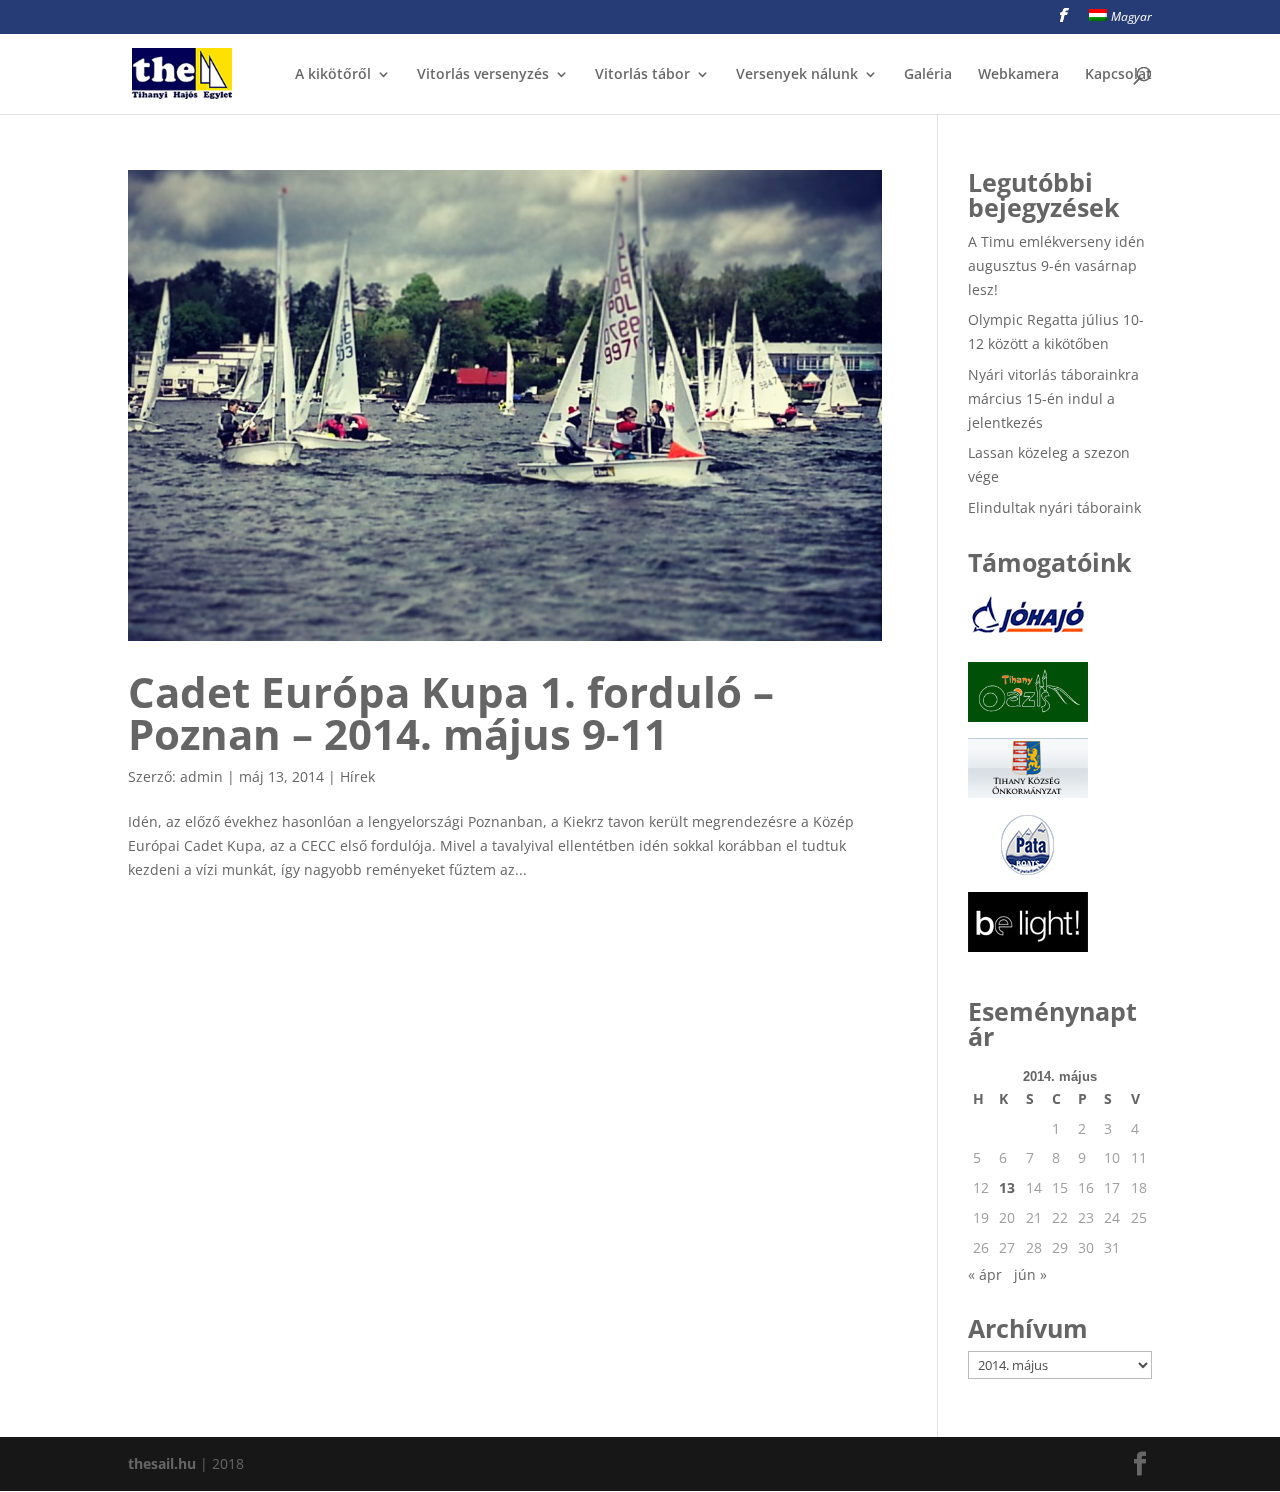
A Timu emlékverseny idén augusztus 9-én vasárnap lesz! (1056, 265)
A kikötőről (333, 75)
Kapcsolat (1118, 75)
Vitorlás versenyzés (483, 75)
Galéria (928, 75)
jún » (1030, 1274)
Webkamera (1018, 75)
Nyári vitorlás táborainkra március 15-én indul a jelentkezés (1053, 398)
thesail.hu (162, 1463)
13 (1007, 1187)
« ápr (985, 1274)
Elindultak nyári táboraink (1054, 507)
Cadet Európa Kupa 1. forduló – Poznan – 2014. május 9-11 (451, 712)
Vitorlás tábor (642, 75)
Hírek (357, 776)
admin (201, 776)
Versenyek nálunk (797, 75)
